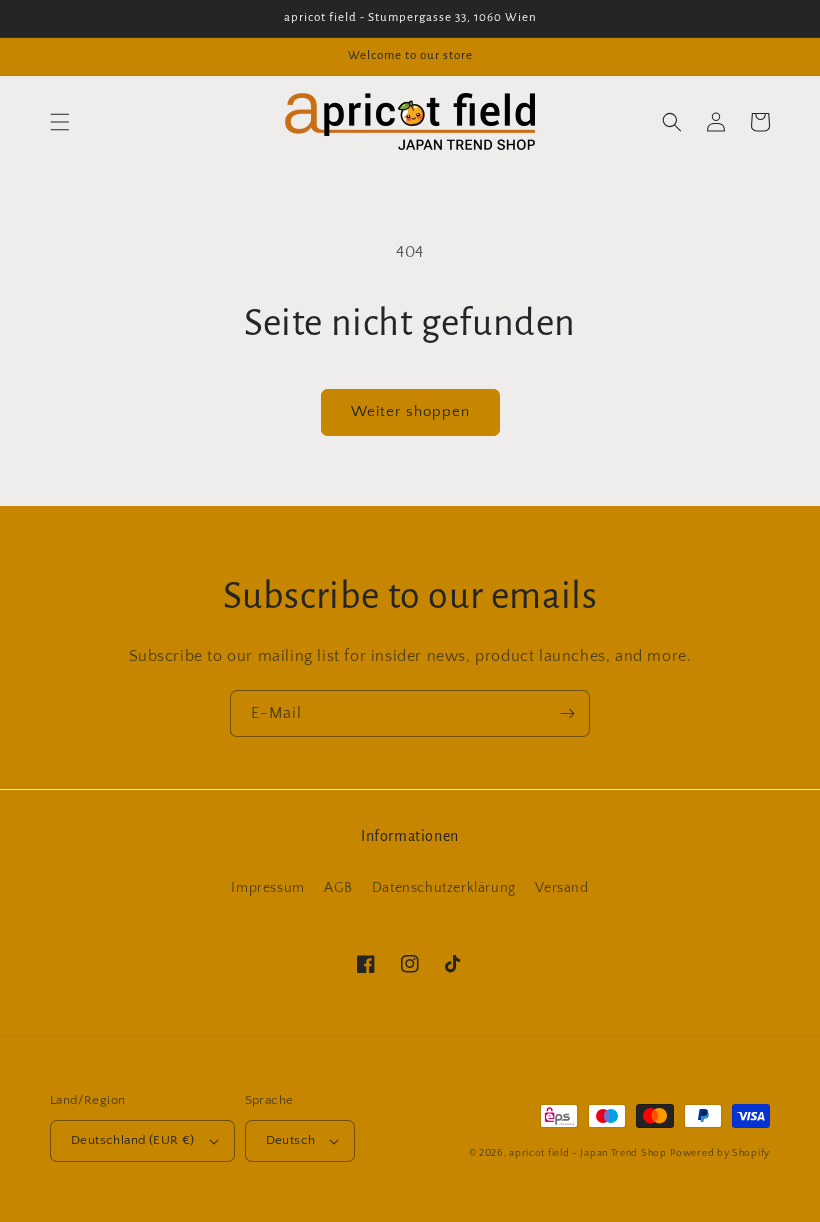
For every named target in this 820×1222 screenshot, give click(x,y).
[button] (60, 122)
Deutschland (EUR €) (133, 1140)
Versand (561, 888)
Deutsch (291, 1140)
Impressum (267, 888)
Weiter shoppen (410, 411)
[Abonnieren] (567, 713)
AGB (338, 888)
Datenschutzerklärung (444, 888)
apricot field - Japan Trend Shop (587, 1153)
